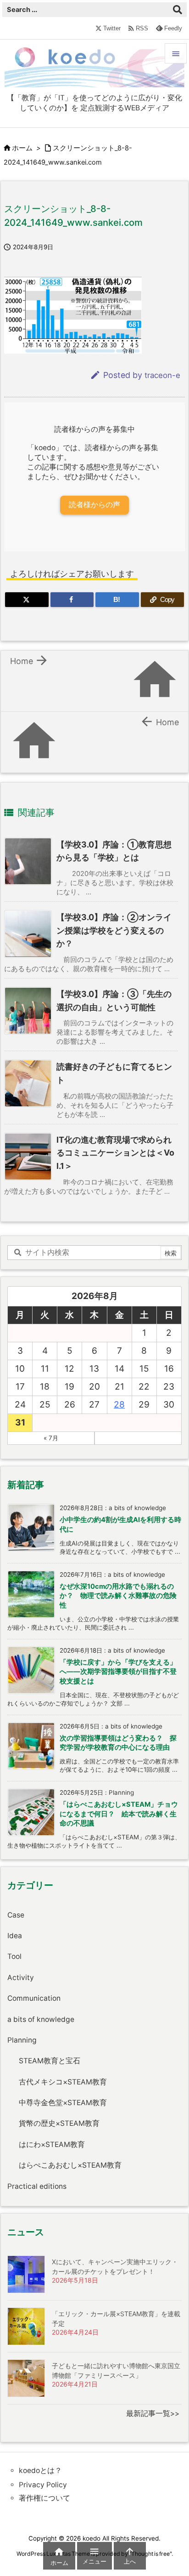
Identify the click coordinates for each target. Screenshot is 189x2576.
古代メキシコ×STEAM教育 (63, 2082)
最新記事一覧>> (153, 2413)
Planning (22, 2040)
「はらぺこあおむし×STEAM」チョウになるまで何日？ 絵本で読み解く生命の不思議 (119, 1814)
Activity (21, 1978)
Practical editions (37, 2186)
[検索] (178, 10)
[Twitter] (27, 600)
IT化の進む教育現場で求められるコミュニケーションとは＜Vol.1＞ (115, 1153)
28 (119, 1405)
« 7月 (51, 1438)
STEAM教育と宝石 (50, 2061)
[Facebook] (72, 600)
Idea (15, 1936)
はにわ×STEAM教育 (52, 2144)
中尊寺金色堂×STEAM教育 (63, 2103)
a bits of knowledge (41, 2019)
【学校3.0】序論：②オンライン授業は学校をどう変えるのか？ (114, 930)
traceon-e (162, 375)
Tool (14, 1956)
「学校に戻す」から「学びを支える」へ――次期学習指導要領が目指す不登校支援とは (118, 1672)
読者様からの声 (94, 505)
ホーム (22, 148)
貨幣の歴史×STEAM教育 (59, 2123)
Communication (34, 1998)
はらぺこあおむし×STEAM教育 (70, 2165)
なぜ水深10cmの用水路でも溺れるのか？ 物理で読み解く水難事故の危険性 (118, 1596)
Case (16, 1915)
